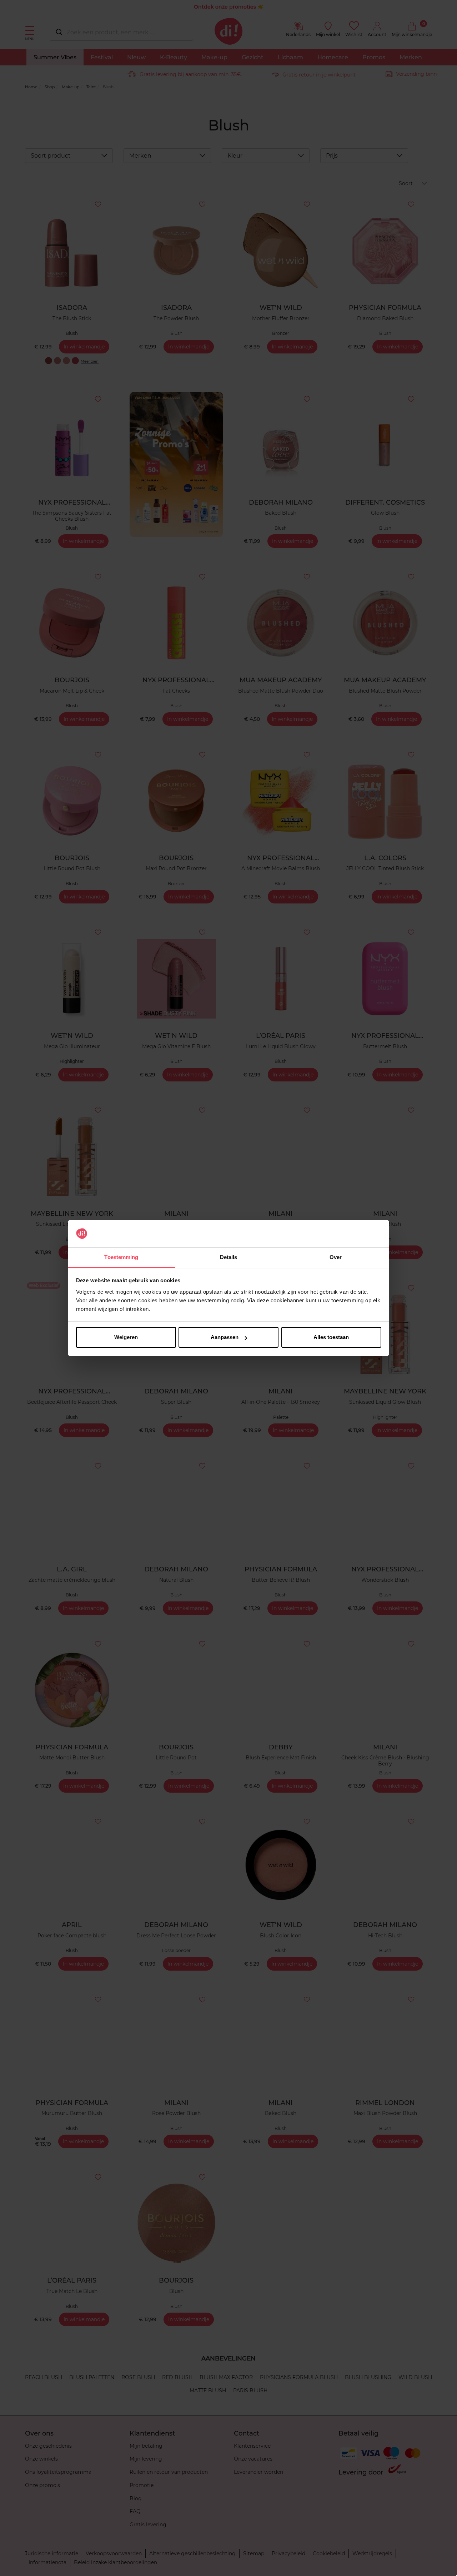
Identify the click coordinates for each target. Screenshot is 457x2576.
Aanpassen (225, 1337)
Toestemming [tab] (121, 1257)
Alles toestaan (331, 1337)
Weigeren (126, 1337)
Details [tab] (229, 1257)
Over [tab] (336, 1257)
